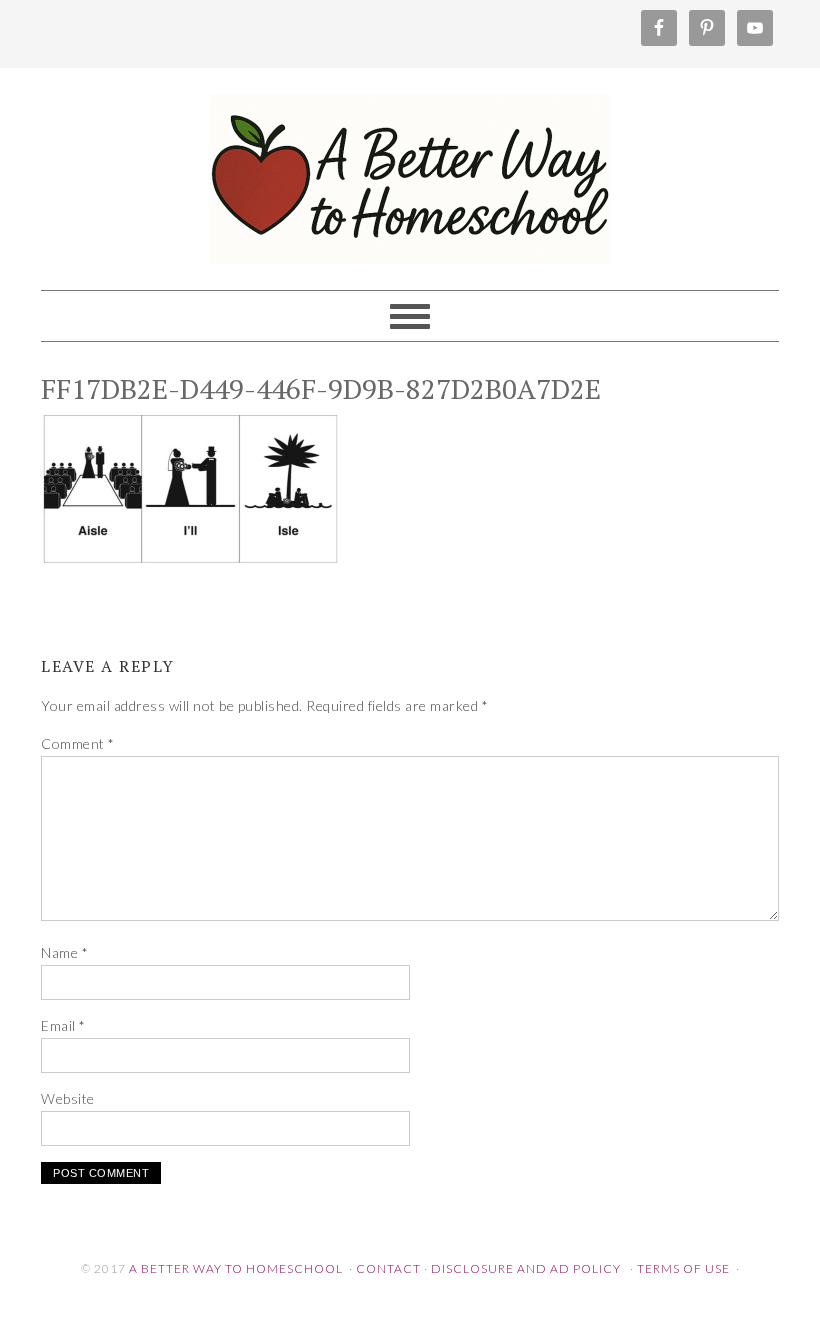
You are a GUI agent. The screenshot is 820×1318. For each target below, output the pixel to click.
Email (63, 1025)
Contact (388, 1268)
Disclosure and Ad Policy (526, 1268)
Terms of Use (683, 1268)
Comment (78, 743)
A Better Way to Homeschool (410, 170)
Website (68, 1098)
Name (64, 952)
